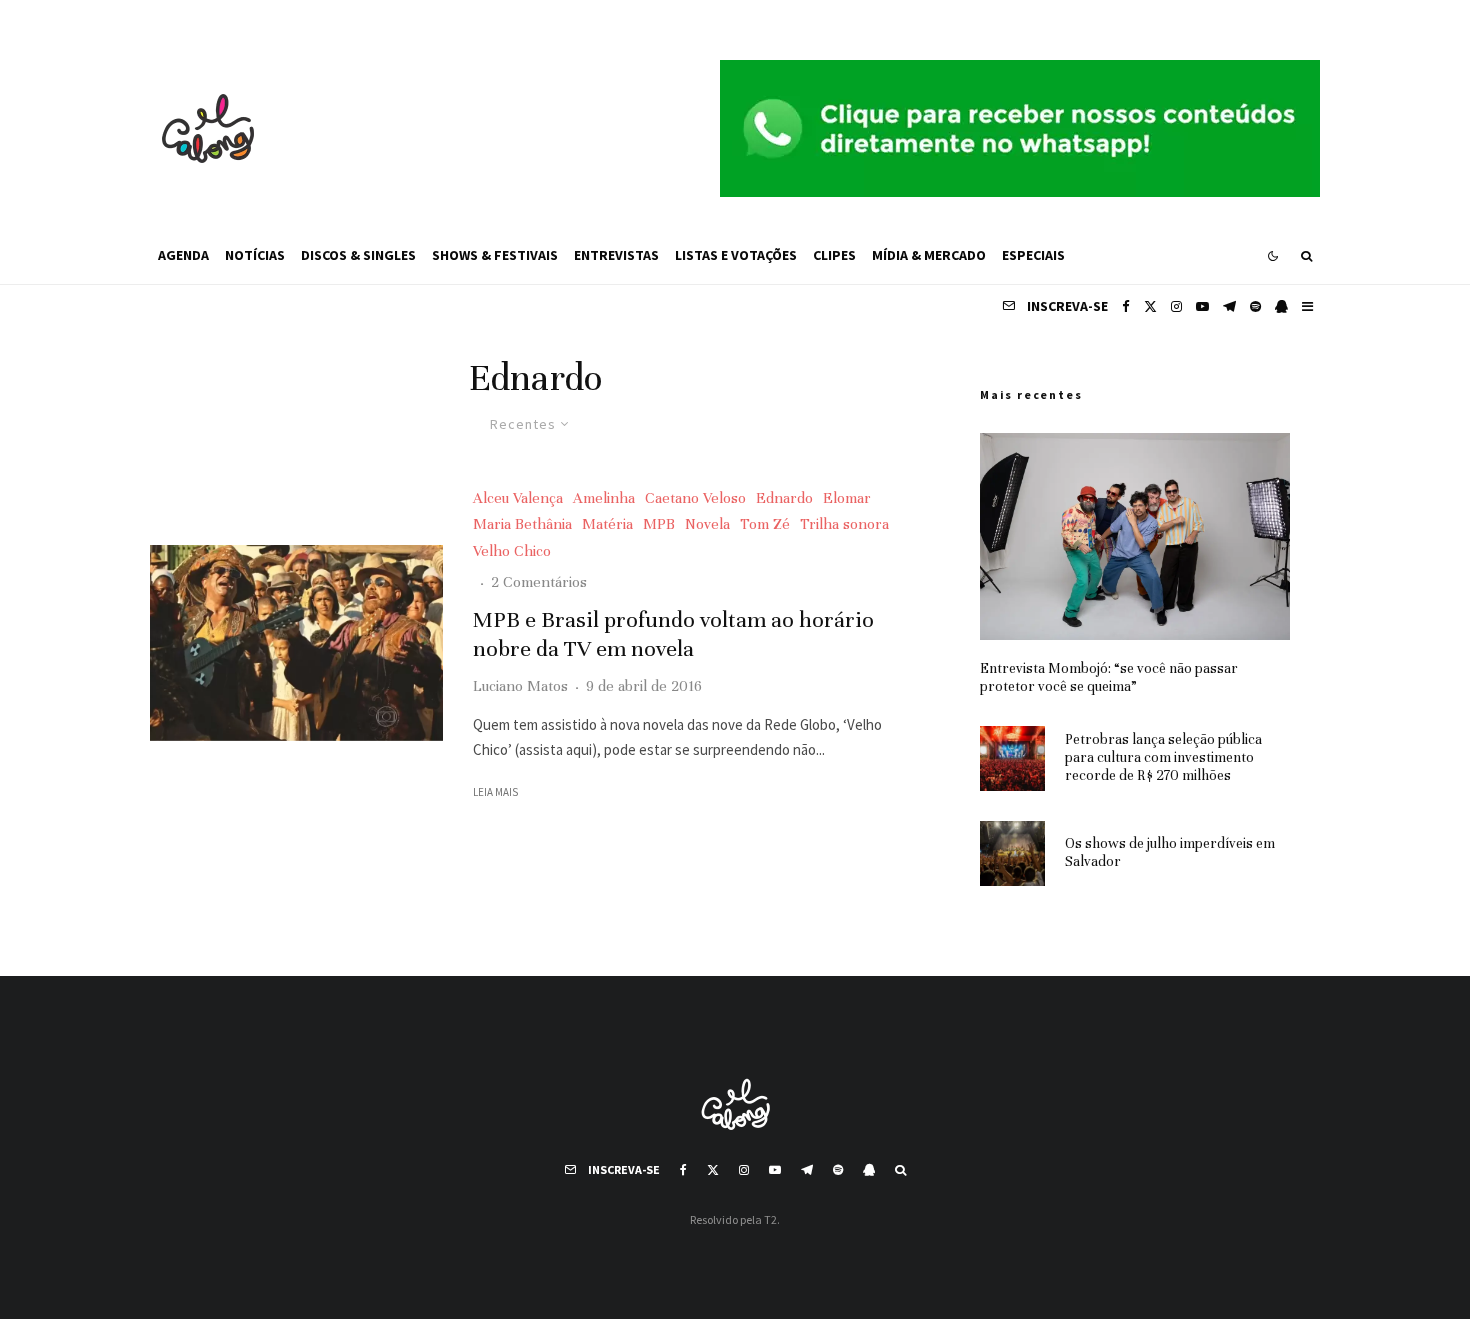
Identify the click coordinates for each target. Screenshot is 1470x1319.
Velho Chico (512, 551)
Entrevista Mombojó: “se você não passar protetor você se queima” (1109, 677)
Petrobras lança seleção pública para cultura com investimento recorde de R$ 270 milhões (1163, 757)
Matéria (607, 524)
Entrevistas (616, 255)
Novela (707, 524)
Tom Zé (765, 524)
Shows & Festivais (495, 255)
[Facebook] (1126, 306)
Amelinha (604, 498)
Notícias (255, 255)
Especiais (1033, 255)
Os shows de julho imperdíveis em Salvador (1170, 852)
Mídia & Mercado (929, 255)
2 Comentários (539, 582)
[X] (1150, 306)
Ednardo (784, 498)
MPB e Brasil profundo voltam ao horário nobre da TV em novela (673, 634)
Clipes (834, 255)
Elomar (847, 498)
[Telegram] (1229, 306)
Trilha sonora (844, 524)
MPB (659, 524)
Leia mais (495, 792)
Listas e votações (736, 255)
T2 (770, 1219)
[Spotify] (1255, 306)
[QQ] (1281, 306)
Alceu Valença (518, 498)
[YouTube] (1202, 306)
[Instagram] (1176, 306)
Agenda (183, 255)
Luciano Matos (520, 686)
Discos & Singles (358, 255)
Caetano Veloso (695, 498)
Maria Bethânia (522, 524)
